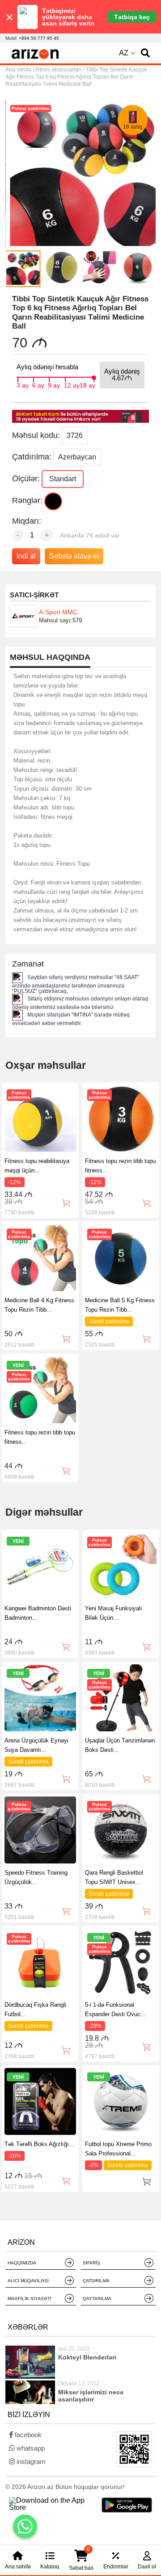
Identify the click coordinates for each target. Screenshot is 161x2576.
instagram (30, 2461)
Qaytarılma (97, 2299)
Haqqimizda (22, 2263)
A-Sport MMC (58, 612)
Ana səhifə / (20, 70)
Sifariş (91, 2263)
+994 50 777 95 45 (39, 38)
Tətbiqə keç (132, 17)
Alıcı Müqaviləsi (28, 2281)
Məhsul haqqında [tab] (50, 657)
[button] (145, 53)
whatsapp (30, 2448)
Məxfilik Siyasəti (30, 2299)
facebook (27, 2435)
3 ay (23, 384)
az (124, 53)
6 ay (38, 384)
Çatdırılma (96, 2281)
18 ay (87, 384)
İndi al (26, 556)
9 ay (54, 384)
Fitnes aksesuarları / (60, 70)
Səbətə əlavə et (74, 556)
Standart (63, 479)
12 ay (72, 384)
